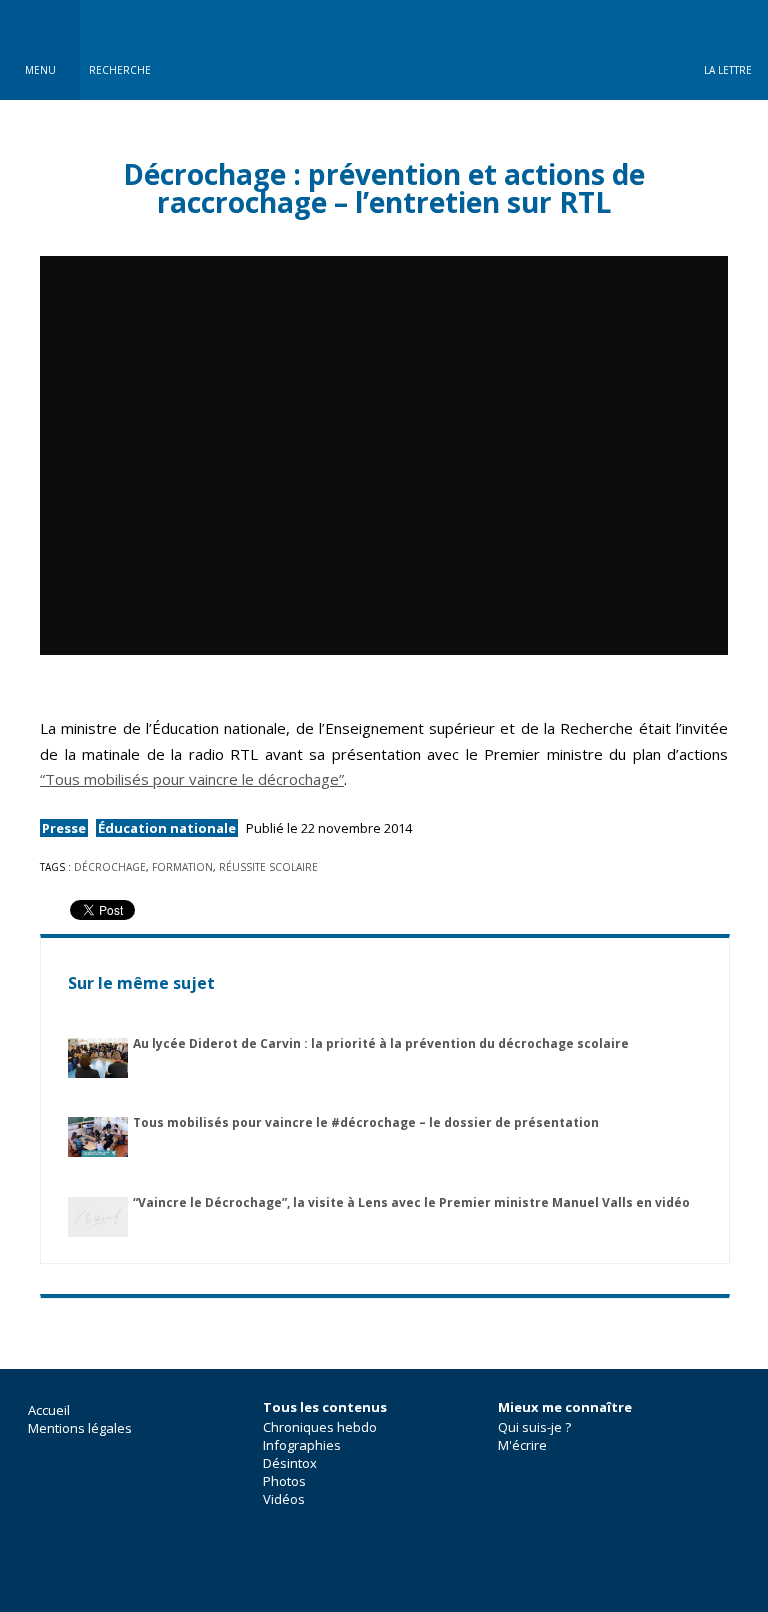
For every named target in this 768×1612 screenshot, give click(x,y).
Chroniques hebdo (320, 1427)
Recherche (120, 70)
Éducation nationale (167, 828)
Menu (40, 70)
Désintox (290, 1463)
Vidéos (284, 1499)
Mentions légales (80, 1428)
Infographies (302, 1445)
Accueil (49, 1410)
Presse (64, 828)
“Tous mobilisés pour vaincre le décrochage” (192, 779)
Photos (284, 1481)
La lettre (728, 70)
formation (182, 867)
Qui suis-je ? (534, 1427)
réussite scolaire (268, 867)
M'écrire (522, 1445)
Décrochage (110, 867)
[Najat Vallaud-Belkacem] (384, 50)
